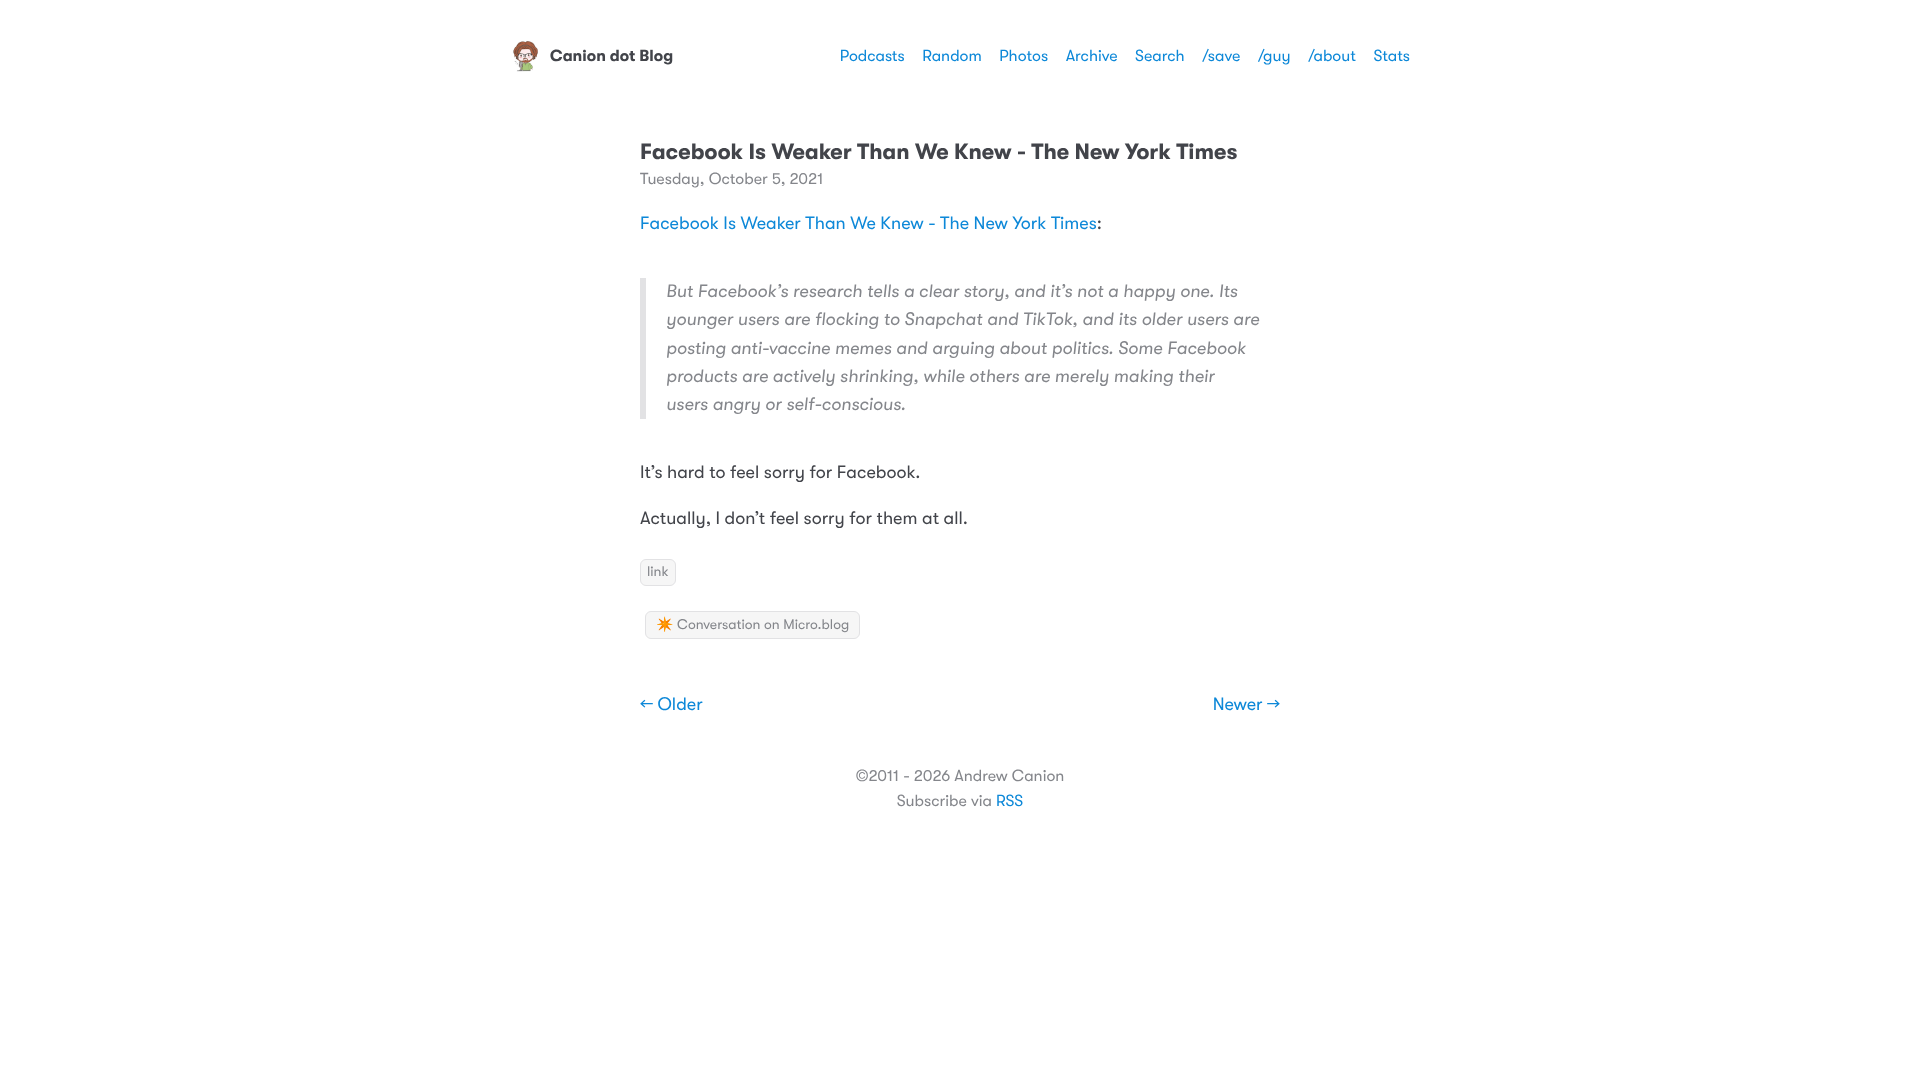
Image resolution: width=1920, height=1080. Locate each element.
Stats (1391, 56)
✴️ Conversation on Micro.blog (752, 625)
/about (1332, 56)
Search (1160, 56)
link (658, 572)
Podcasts (872, 56)
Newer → (1246, 705)
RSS (1009, 801)
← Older (671, 705)
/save (1221, 56)
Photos (1023, 56)
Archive (1092, 56)
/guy (1274, 56)
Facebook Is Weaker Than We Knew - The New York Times (868, 224)
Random (952, 56)
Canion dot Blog (611, 56)
